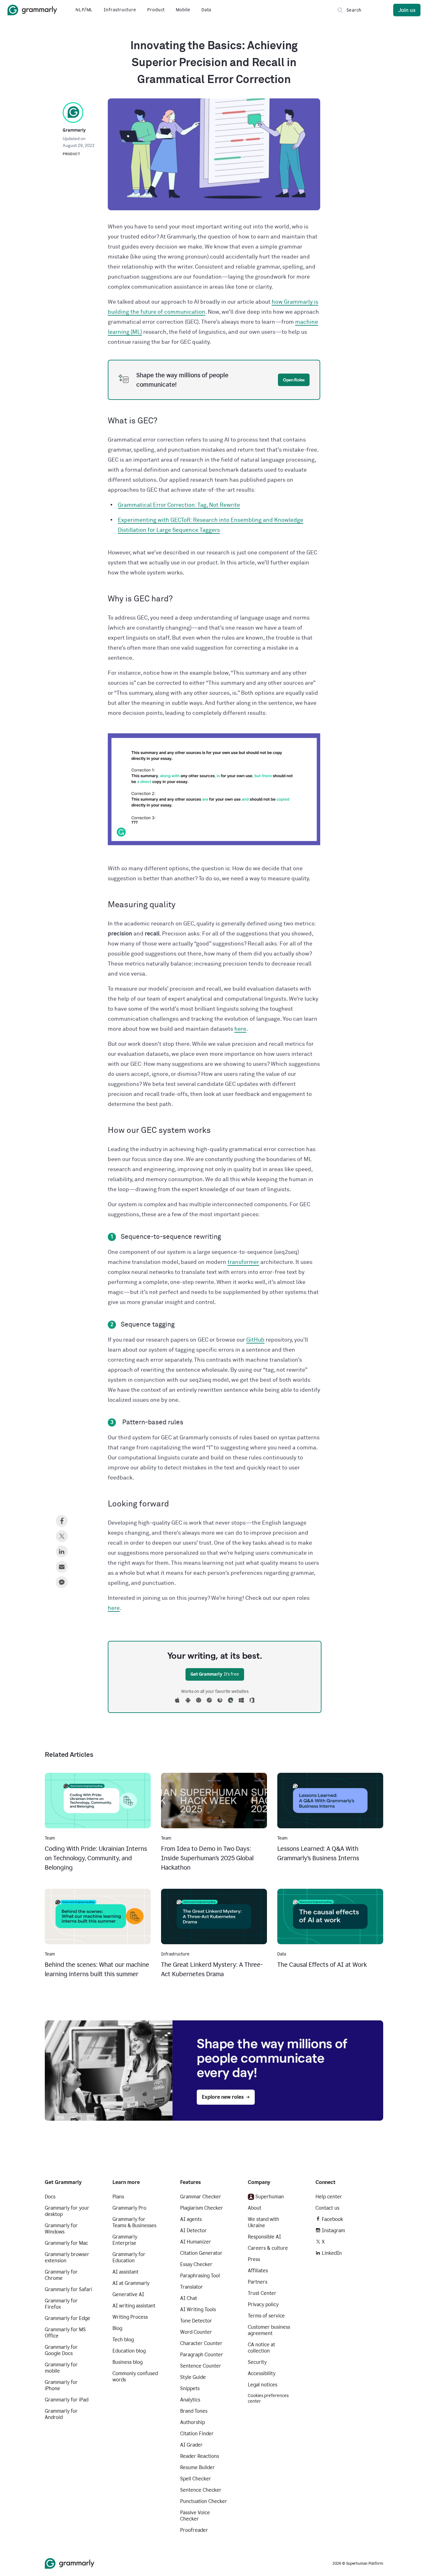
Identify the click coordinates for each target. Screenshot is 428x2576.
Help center (329, 2197)
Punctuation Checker (204, 2501)
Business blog (128, 2362)
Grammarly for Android (61, 2414)
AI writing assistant (134, 2306)
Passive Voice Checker (195, 2516)
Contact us (327, 2208)
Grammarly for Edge (68, 2318)
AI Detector (193, 2230)
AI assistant (125, 2272)
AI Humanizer (196, 2242)
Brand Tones (194, 2411)
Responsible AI (264, 2237)
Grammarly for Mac (66, 2243)
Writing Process (130, 2317)
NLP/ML (84, 10)
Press (254, 2259)
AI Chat (189, 2298)
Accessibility (262, 2373)
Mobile (183, 10)
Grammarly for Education (129, 2257)
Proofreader (194, 2530)
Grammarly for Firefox (61, 2304)
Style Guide (193, 2377)
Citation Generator (201, 2253)
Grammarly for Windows (61, 2229)
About (255, 2208)
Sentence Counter (201, 2366)
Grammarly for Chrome (61, 2275)
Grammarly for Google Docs (61, 2350)
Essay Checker (196, 2264)
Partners (258, 2282)
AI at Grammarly (131, 2283)
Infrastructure (120, 10)
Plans (118, 2197)
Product (156, 10)
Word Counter (196, 2332)
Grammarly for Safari (68, 2289)
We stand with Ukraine (264, 2222)
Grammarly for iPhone (61, 2385)
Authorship (193, 2422)
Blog (117, 2328)
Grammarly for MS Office (65, 2333)
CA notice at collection (261, 2348)
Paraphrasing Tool (200, 2276)
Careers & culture (268, 2248)
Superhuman (270, 2197)
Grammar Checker (201, 2197)
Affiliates (258, 2271)
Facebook (332, 2219)
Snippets (190, 2388)
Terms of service (266, 2316)
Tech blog (123, 2340)
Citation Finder (197, 2434)
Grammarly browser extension (67, 2257)
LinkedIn (332, 2253)
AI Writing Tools (198, 2309)
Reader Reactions (200, 2456)
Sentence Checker (201, 2490)
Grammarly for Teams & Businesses (134, 2222)
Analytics (190, 2400)
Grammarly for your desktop (67, 2211)
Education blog (129, 2351)
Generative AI (128, 2294)
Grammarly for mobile (61, 2368)
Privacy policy (263, 2304)
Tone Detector (196, 2321)
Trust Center (262, 2293)
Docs (50, 2197)
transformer (243, 1262)
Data (206, 10)
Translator (192, 2287)
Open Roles (294, 380)
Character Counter (201, 2343)
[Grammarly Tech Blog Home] (32, 10)
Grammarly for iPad (67, 2400)
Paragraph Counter (202, 2355)
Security (257, 2362)
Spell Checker (196, 2479)
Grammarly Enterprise (125, 2240)
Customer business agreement (269, 2330)
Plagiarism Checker (202, 2208)
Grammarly (74, 130)
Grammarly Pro (129, 2208)
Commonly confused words (135, 2377)
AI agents (191, 2219)
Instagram (333, 2230)
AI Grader (191, 2445)
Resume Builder (198, 2467)
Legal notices (263, 2385)
